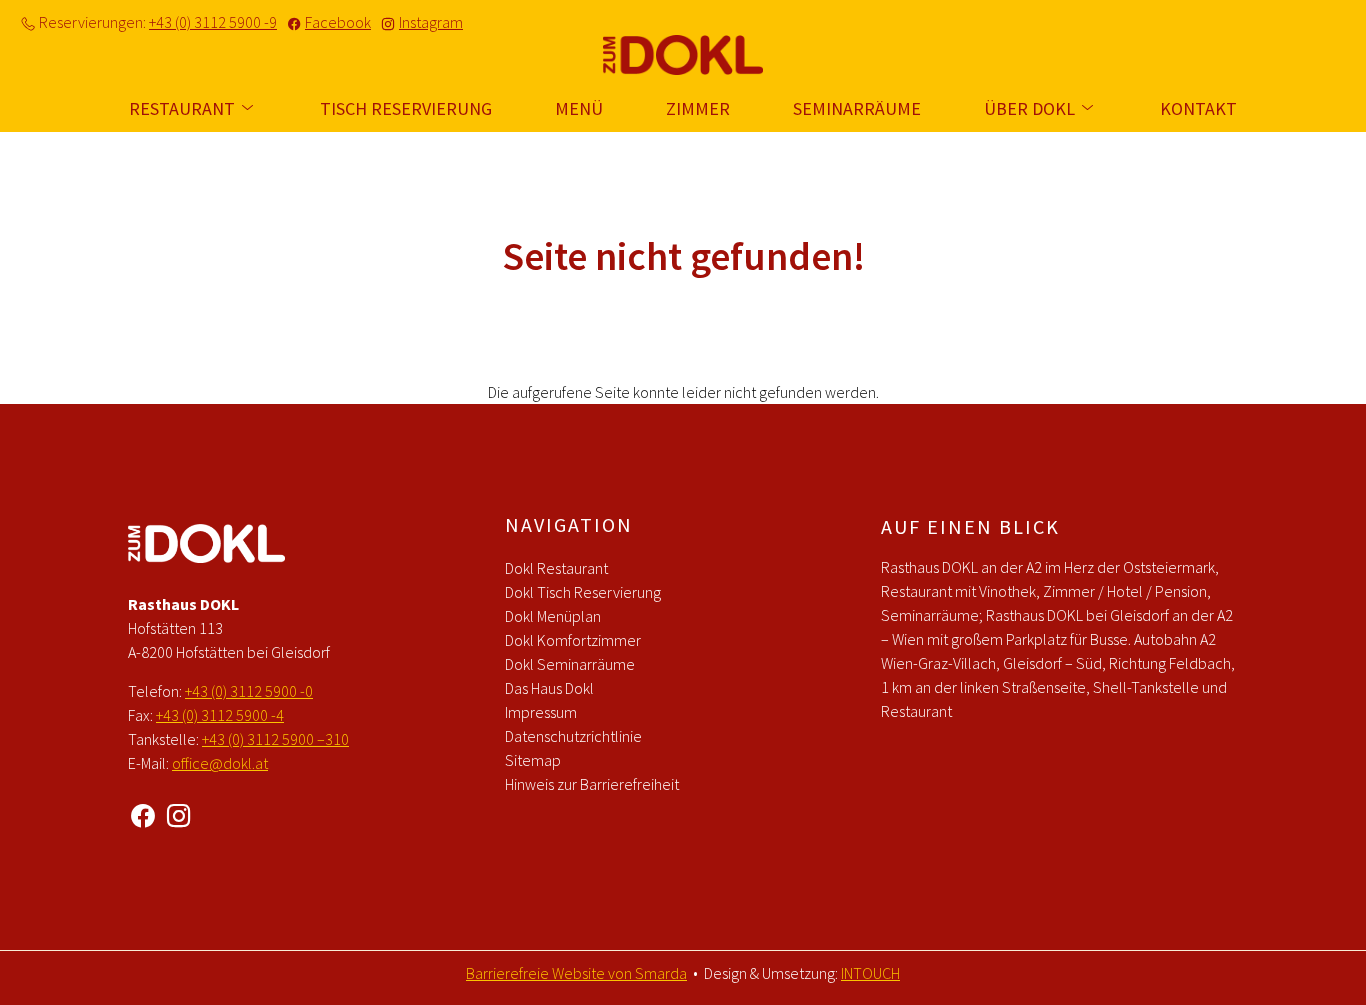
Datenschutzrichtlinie (573, 736)
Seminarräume (857, 108)
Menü (579, 108)
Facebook (338, 22)
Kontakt (1198, 108)
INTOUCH (870, 973)
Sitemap (533, 760)
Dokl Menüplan (553, 616)
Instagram (431, 22)
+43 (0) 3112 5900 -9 (213, 22)
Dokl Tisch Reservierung (583, 592)
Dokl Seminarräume (570, 664)
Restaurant (184, 108)
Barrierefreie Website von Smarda (576, 973)
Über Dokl (1031, 108)
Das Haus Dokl (549, 688)
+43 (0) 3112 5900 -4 (220, 715)
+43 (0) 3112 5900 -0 (249, 691)
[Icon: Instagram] (179, 812)
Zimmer (698, 108)
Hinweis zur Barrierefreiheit (592, 784)
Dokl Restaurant (556, 568)
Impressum (541, 712)
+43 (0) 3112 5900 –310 (275, 739)
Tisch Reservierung (406, 108)
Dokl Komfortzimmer (573, 640)
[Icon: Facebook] (143, 812)
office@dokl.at (220, 763)
